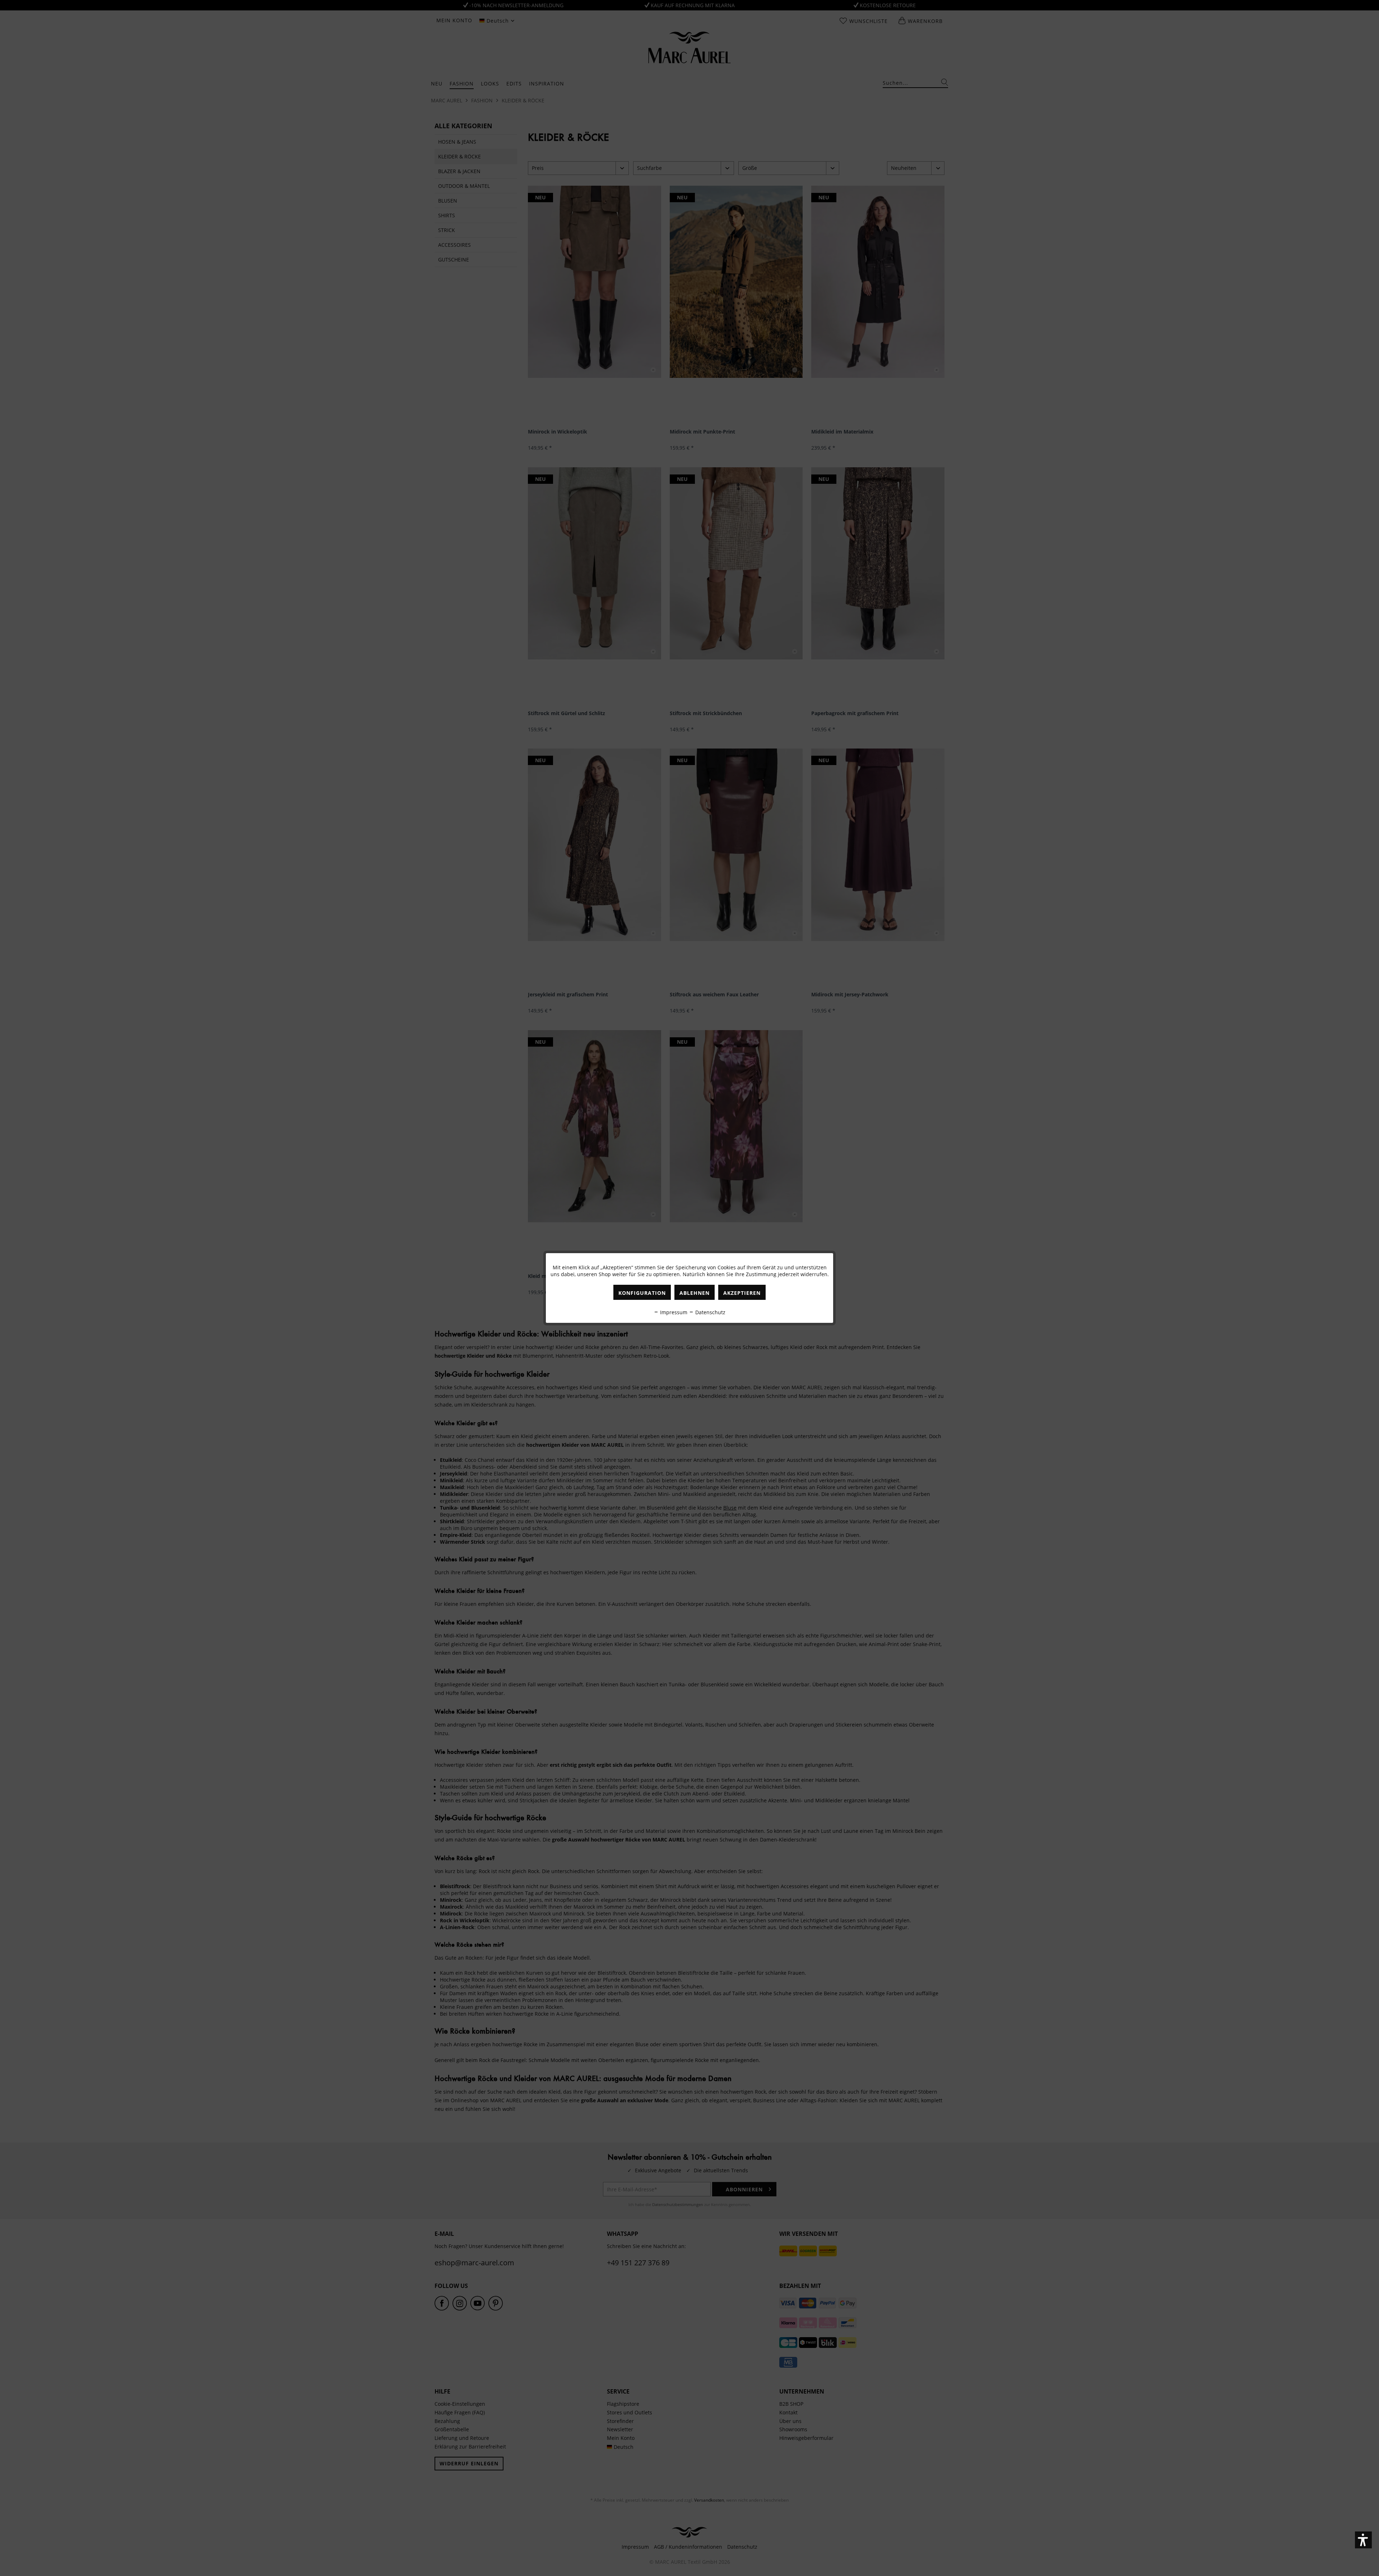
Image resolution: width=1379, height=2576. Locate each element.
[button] (1363, 2540)
